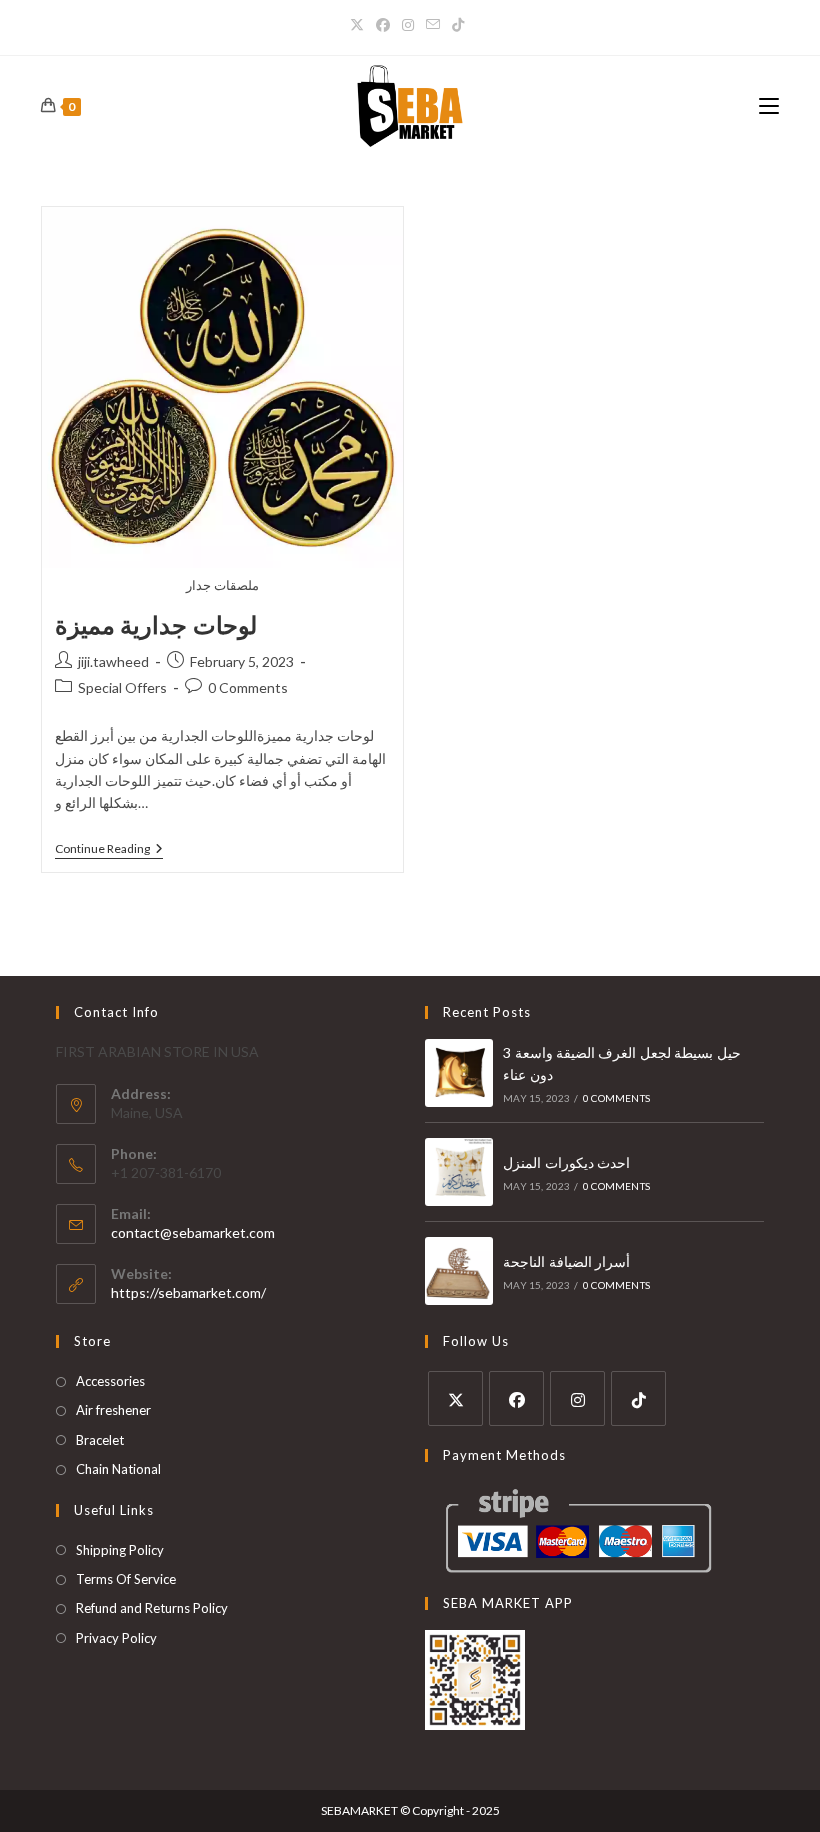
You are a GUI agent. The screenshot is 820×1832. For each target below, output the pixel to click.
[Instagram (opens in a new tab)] (408, 25)
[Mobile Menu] (769, 105)
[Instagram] (577, 1398)
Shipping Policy (120, 1550)
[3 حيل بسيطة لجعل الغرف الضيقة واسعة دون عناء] (459, 1073)
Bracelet (100, 1440)
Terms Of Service (126, 1579)
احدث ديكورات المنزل (566, 1162)
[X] (455, 1398)
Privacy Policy (116, 1638)
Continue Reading (109, 849)
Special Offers (122, 687)
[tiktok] (638, 1398)
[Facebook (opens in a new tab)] (383, 25)
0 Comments (248, 687)
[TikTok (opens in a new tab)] (458, 25)
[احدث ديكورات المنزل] (459, 1172)
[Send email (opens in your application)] (433, 25)
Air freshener (113, 1410)
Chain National (118, 1469)
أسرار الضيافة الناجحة (566, 1261)
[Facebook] (516, 1398)
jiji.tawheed (113, 661)
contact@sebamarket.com (193, 1232)
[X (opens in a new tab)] (360, 25)
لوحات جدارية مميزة (156, 624)
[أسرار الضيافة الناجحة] (459, 1271)
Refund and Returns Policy (152, 1608)
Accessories (110, 1381)
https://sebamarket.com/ (188, 1292)
